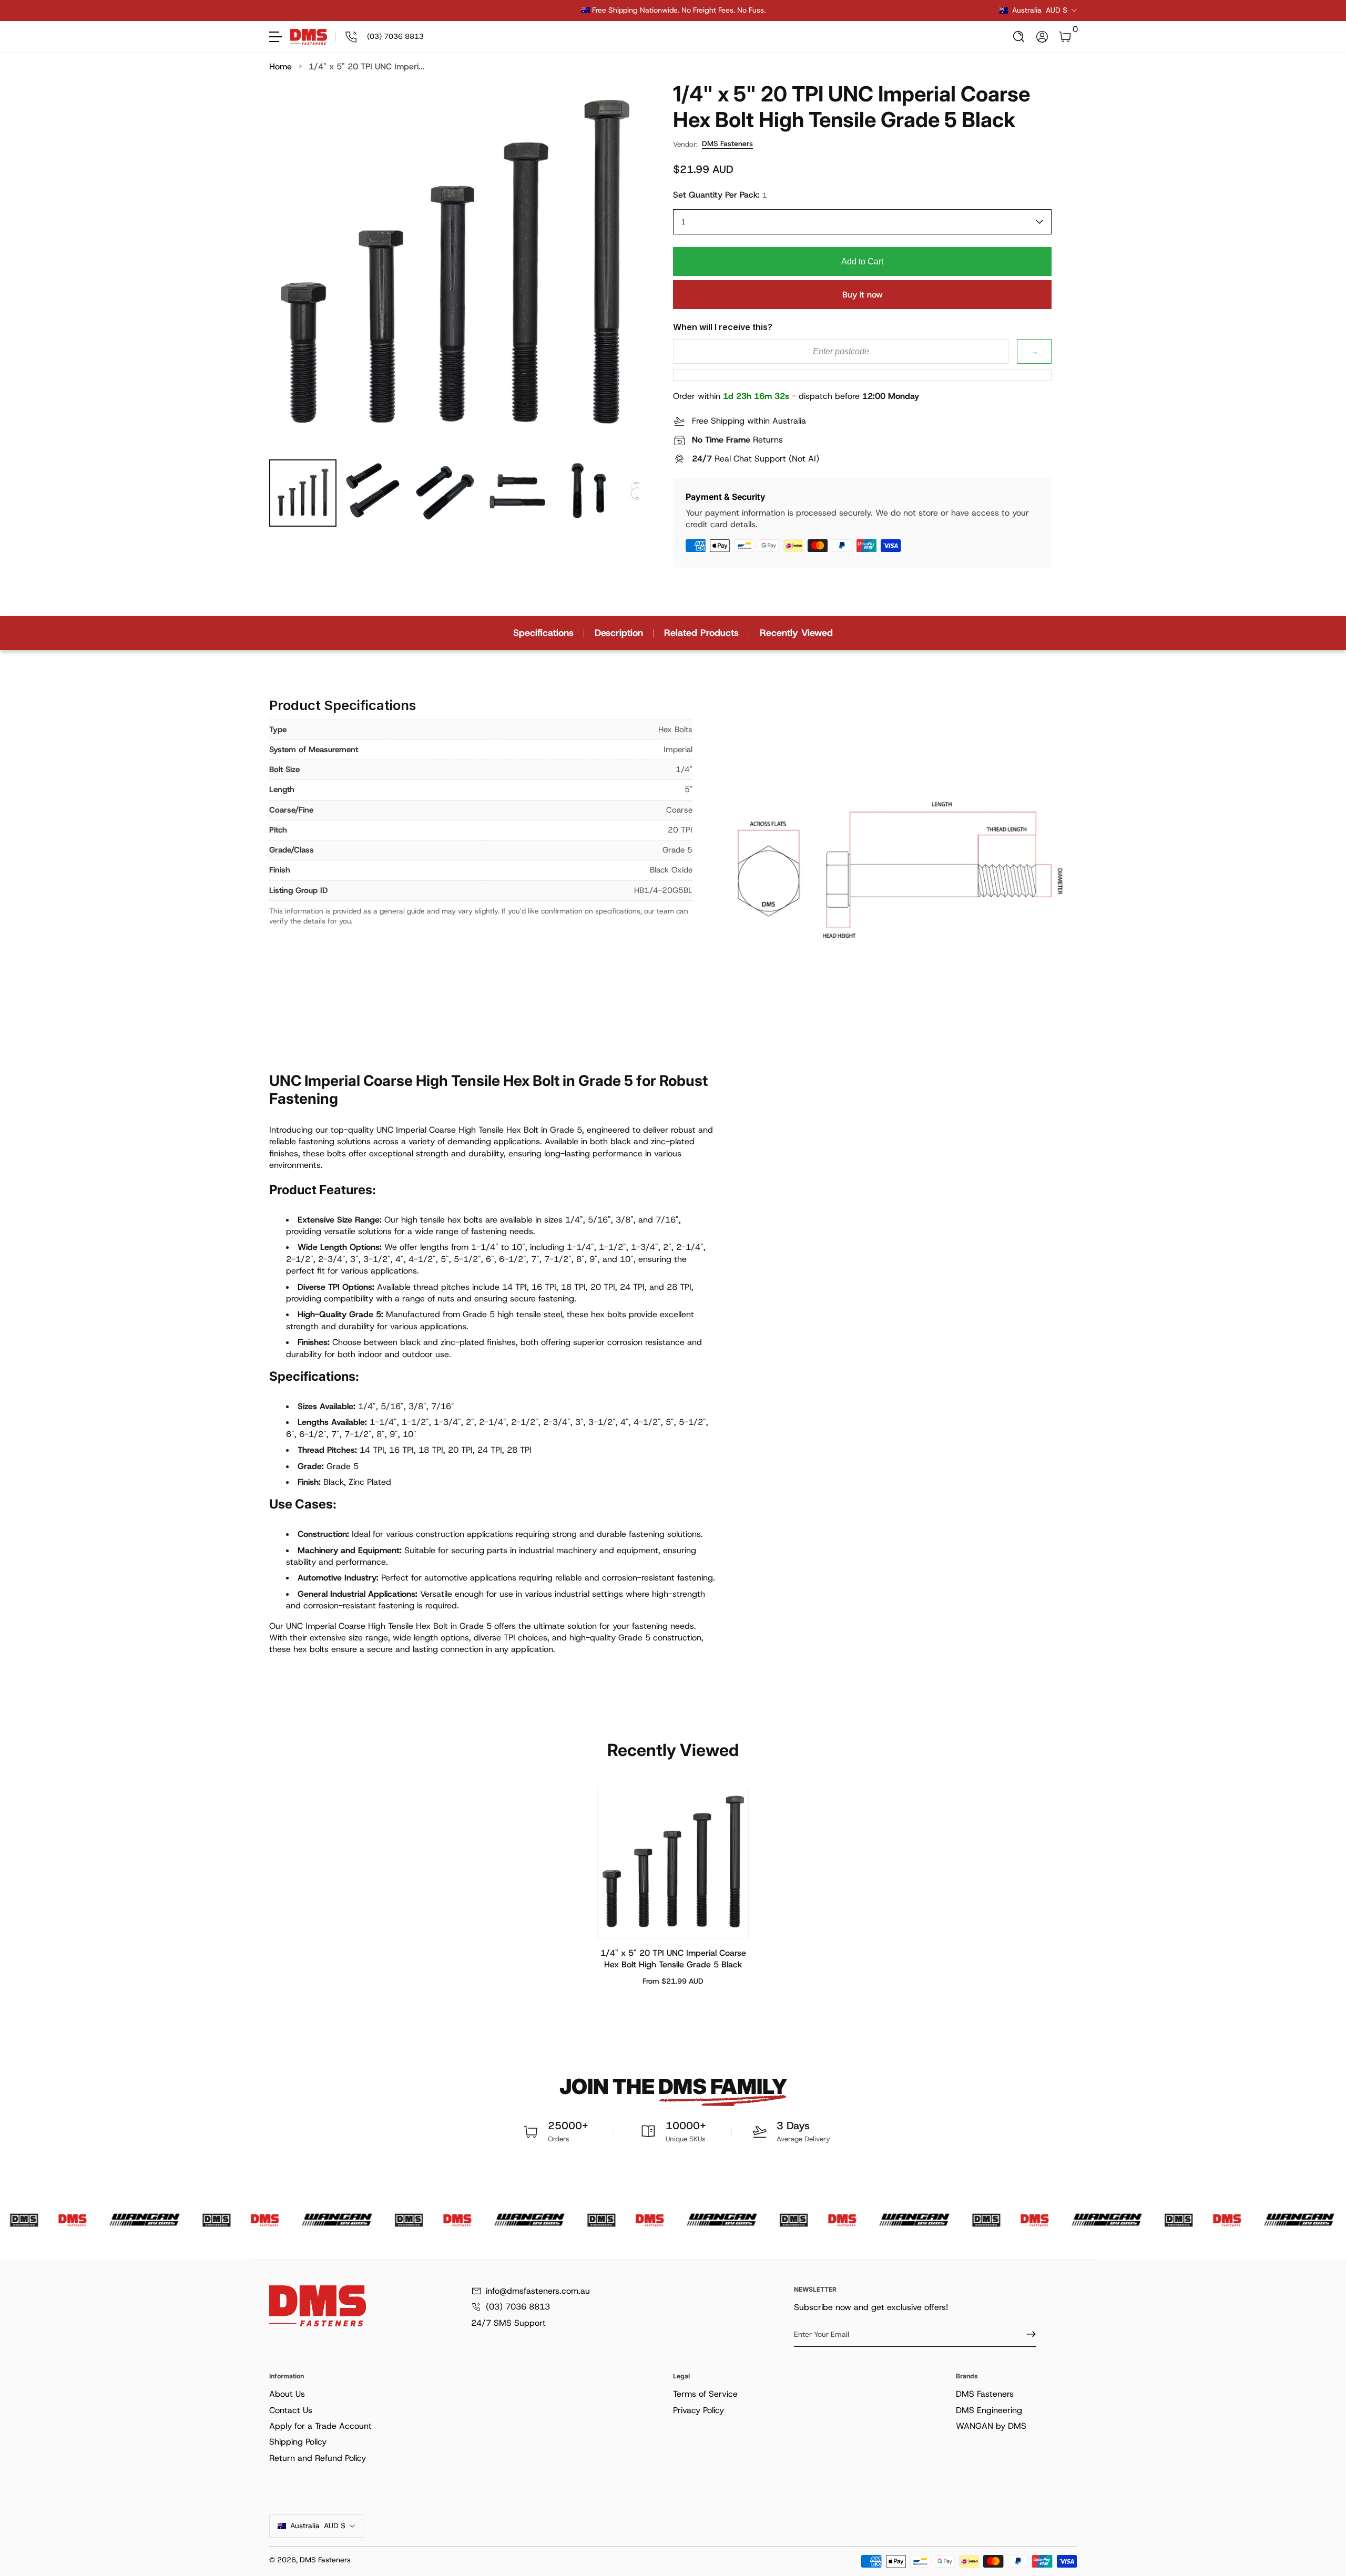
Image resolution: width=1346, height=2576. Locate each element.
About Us (287, 2394)
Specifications (543, 633)
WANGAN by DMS (991, 2426)
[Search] (1019, 37)
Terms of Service (705, 2394)
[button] (1019, 37)
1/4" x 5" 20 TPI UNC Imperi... (367, 66)
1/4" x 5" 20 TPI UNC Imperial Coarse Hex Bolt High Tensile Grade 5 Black (673, 1959)
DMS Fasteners (727, 143)
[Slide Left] (513, 11)
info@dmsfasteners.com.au (538, 2291)
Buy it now (863, 295)
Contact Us (291, 2410)
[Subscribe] (1027, 2334)
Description (619, 633)
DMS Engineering (989, 2410)
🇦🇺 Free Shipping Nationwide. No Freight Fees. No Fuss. (673, 10)
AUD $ (1040, 10)
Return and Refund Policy (318, 2458)
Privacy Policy (699, 2410)
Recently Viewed (796, 633)
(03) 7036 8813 (518, 2307)
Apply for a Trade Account (320, 2426)
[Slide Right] (833, 11)
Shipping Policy (298, 2442)
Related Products (701, 633)
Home (281, 66)
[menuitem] (469, 2394)
